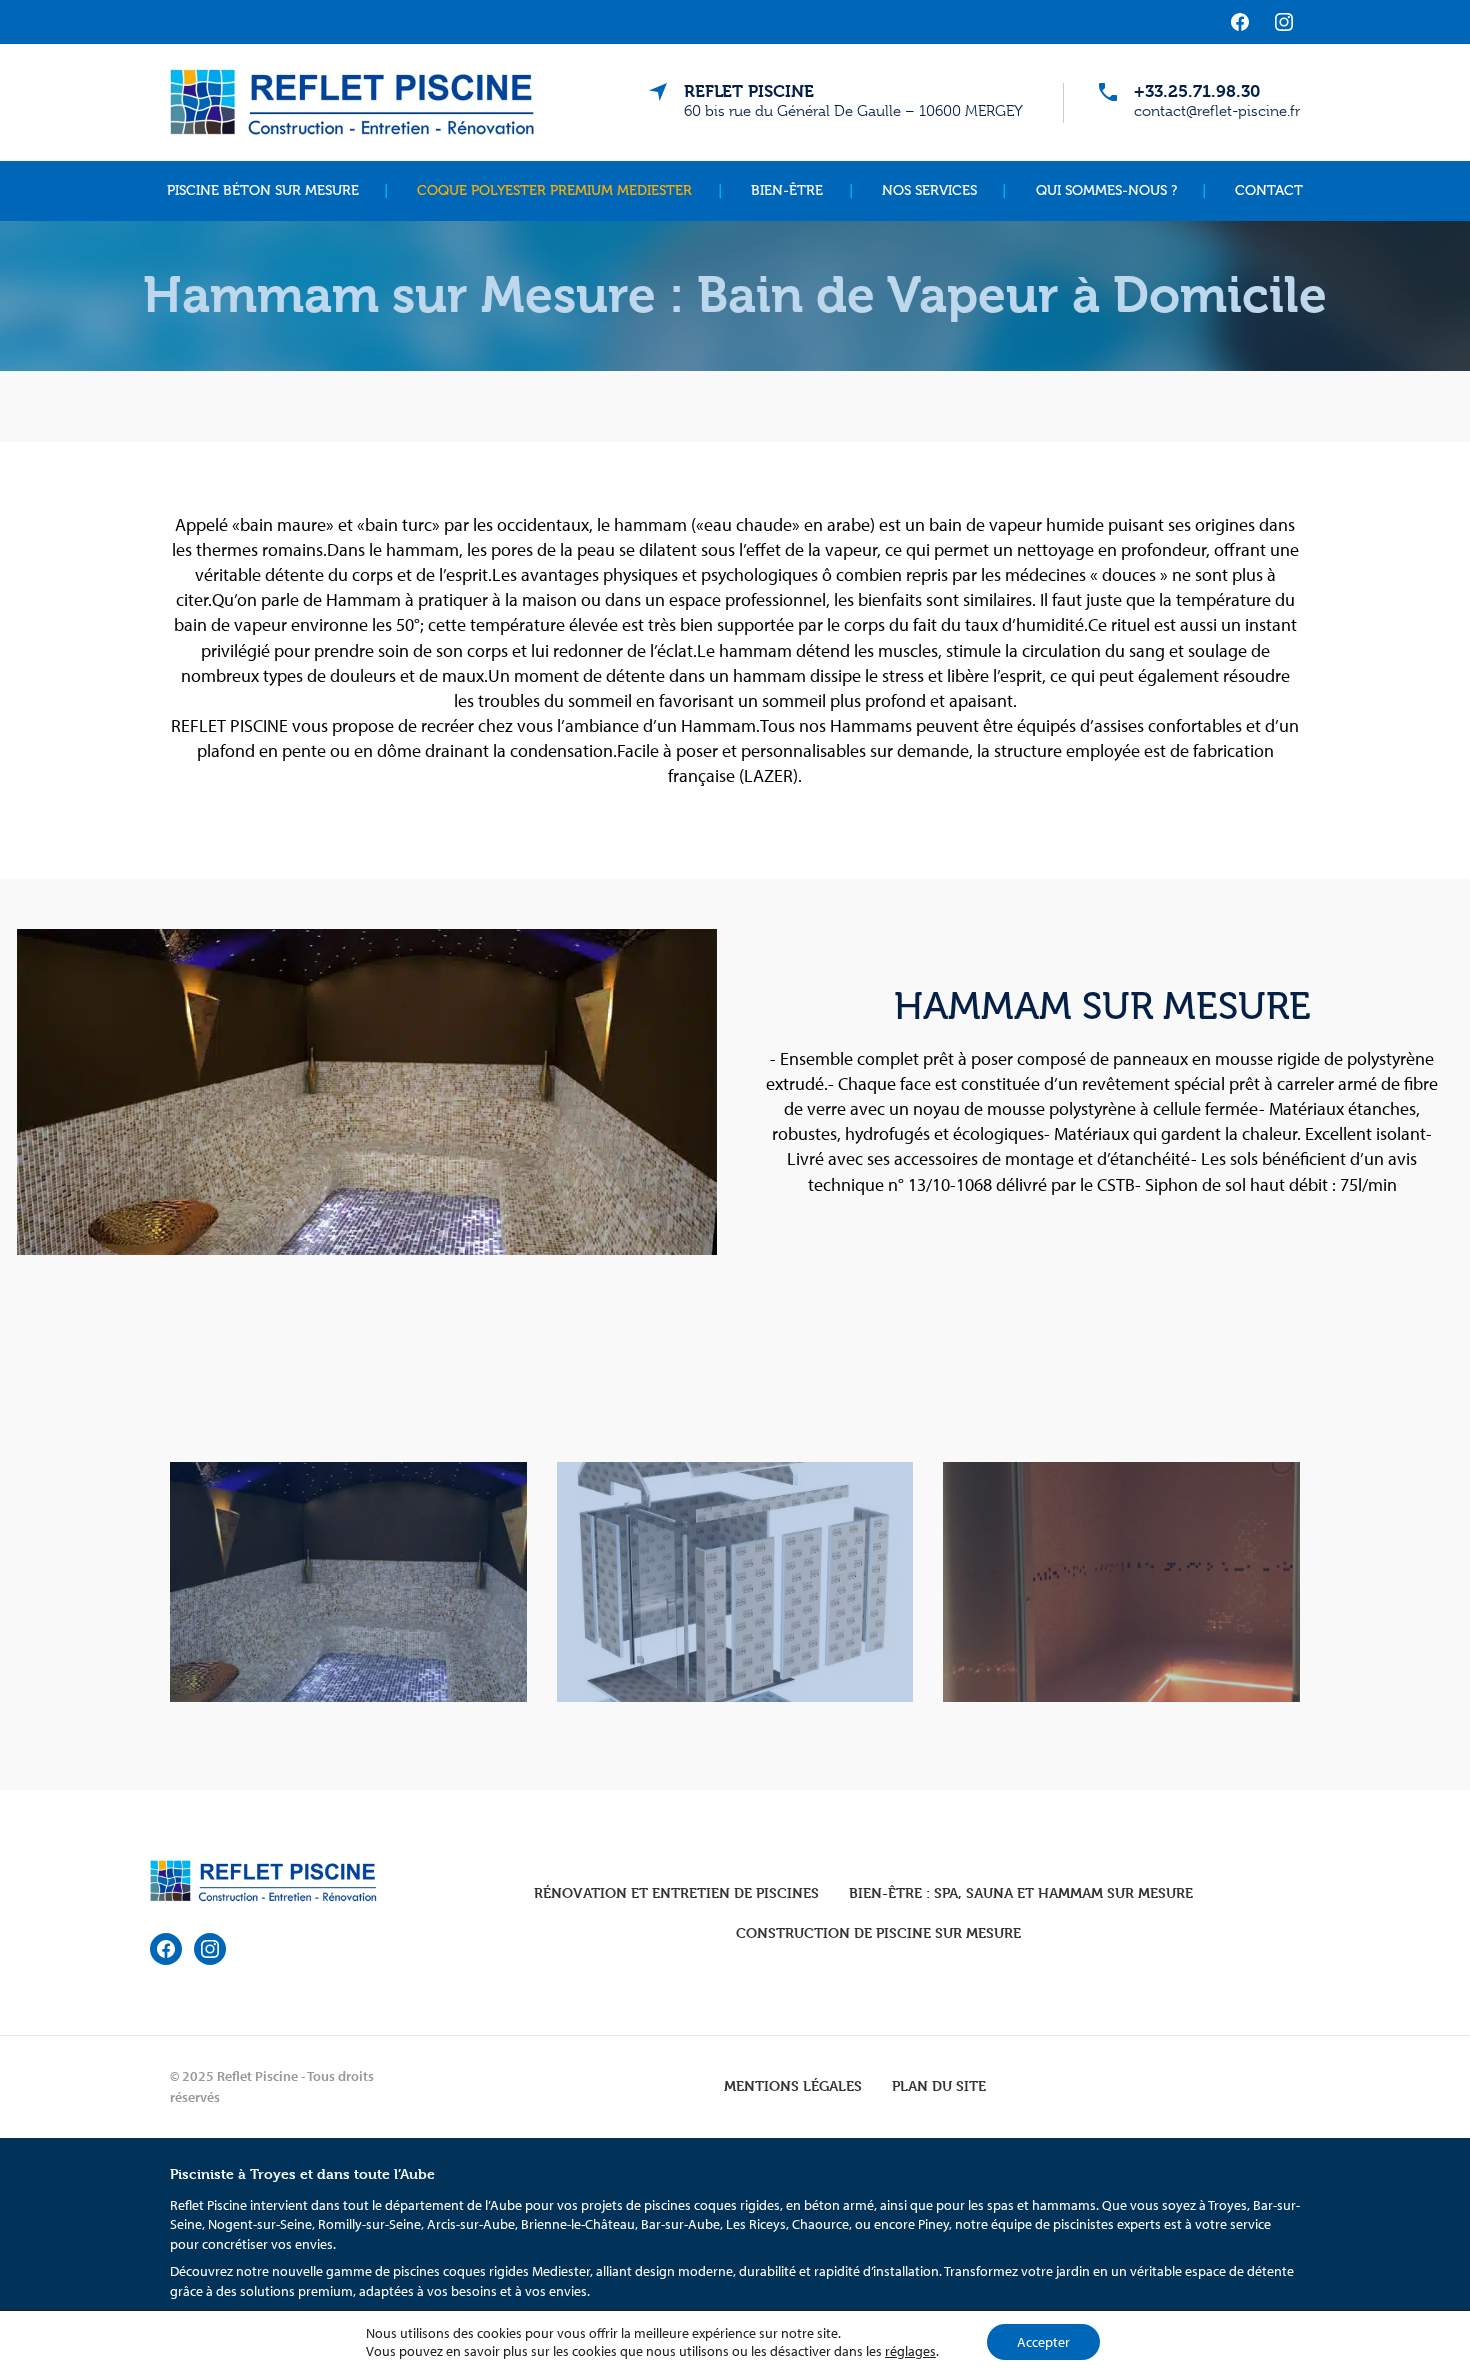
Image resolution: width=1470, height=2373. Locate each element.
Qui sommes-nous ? (1106, 190)
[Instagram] (1284, 22)
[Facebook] (1240, 22)
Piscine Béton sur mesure (263, 190)
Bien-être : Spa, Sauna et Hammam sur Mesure (1021, 1892)
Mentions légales (793, 2085)
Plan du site (939, 2085)
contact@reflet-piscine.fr (1217, 111)
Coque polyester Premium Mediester (554, 190)
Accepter (1043, 2342)
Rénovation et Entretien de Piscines (676, 1892)
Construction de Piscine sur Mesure (878, 1932)
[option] (735, 1585)
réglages (910, 2351)
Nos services (929, 190)
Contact (1269, 190)
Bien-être (787, 190)
